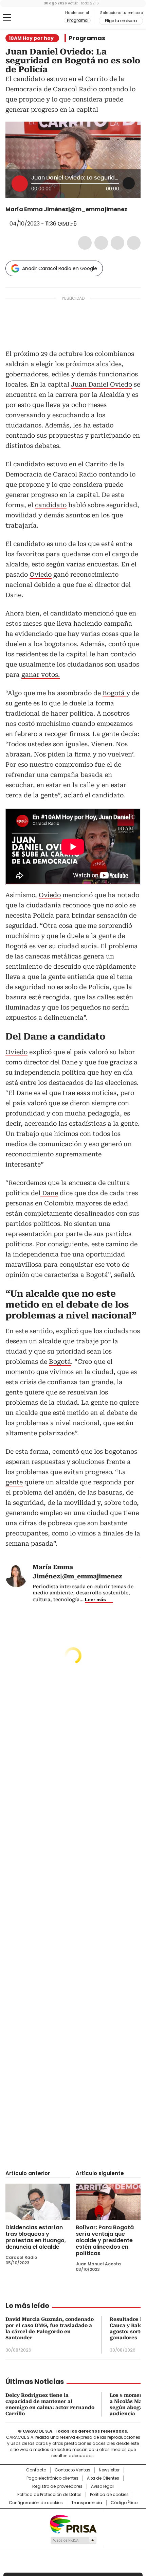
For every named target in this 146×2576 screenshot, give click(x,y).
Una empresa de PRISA (73, 2524)
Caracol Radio (34, 18)
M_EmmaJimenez (132, 209)
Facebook (85, 243)
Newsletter (109, 2470)
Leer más (95, 1599)
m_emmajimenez (10, 216)
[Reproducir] (20, 184)
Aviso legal (102, 2486)
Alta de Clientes (103, 2478)
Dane (49, 1193)
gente (14, 1482)
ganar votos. (41, 675)
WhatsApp (134, 243)
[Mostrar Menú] (7, 17)
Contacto (36, 2470)
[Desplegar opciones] (129, 183)
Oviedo (41, 574)
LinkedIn (117, 243)
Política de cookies (109, 2495)
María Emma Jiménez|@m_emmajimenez (66, 209)
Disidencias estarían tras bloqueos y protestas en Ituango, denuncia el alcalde (36, 2237)
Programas (87, 38)
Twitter (101, 243)
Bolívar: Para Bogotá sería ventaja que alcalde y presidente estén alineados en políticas (105, 2240)
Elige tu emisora (121, 21)
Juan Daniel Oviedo (102, 384)
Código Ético (124, 2503)
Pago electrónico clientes (52, 2478)
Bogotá (114, 693)
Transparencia (87, 2503)
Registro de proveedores (57, 2486)
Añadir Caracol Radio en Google (60, 268)
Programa (77, 20)
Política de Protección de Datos (49, 2495)
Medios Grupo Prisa (73, 2540)
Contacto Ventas (72, 2470)
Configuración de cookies (36, 2503)
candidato (51, 505)
